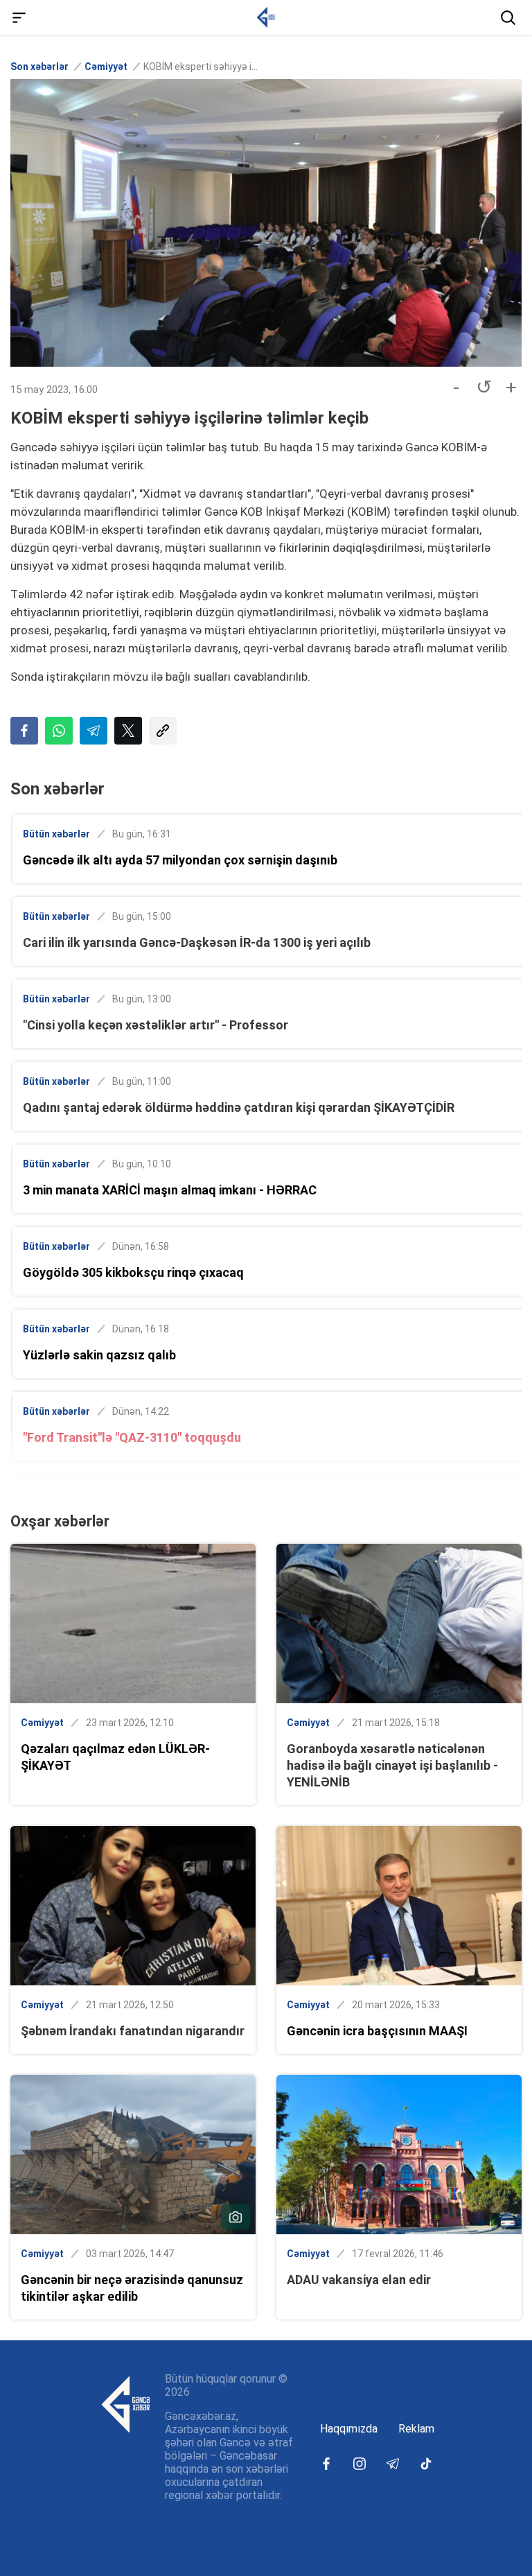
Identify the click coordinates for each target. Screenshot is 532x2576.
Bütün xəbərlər (56, 834)
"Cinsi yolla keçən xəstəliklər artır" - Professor (156, 1025)
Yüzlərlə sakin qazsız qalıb (99, 1355)
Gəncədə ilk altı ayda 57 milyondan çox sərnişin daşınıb (180, 860)
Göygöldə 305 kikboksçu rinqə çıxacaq (133, 1272)
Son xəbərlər (39, 67)
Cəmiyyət (106, 67)
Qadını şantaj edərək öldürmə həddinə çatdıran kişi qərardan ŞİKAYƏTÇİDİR (239, 1107)
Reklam (416, 2429)
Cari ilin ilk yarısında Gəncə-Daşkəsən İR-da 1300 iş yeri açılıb (197, 942)
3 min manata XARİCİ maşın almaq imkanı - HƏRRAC (170, 1190)
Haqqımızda (349, 2429)
